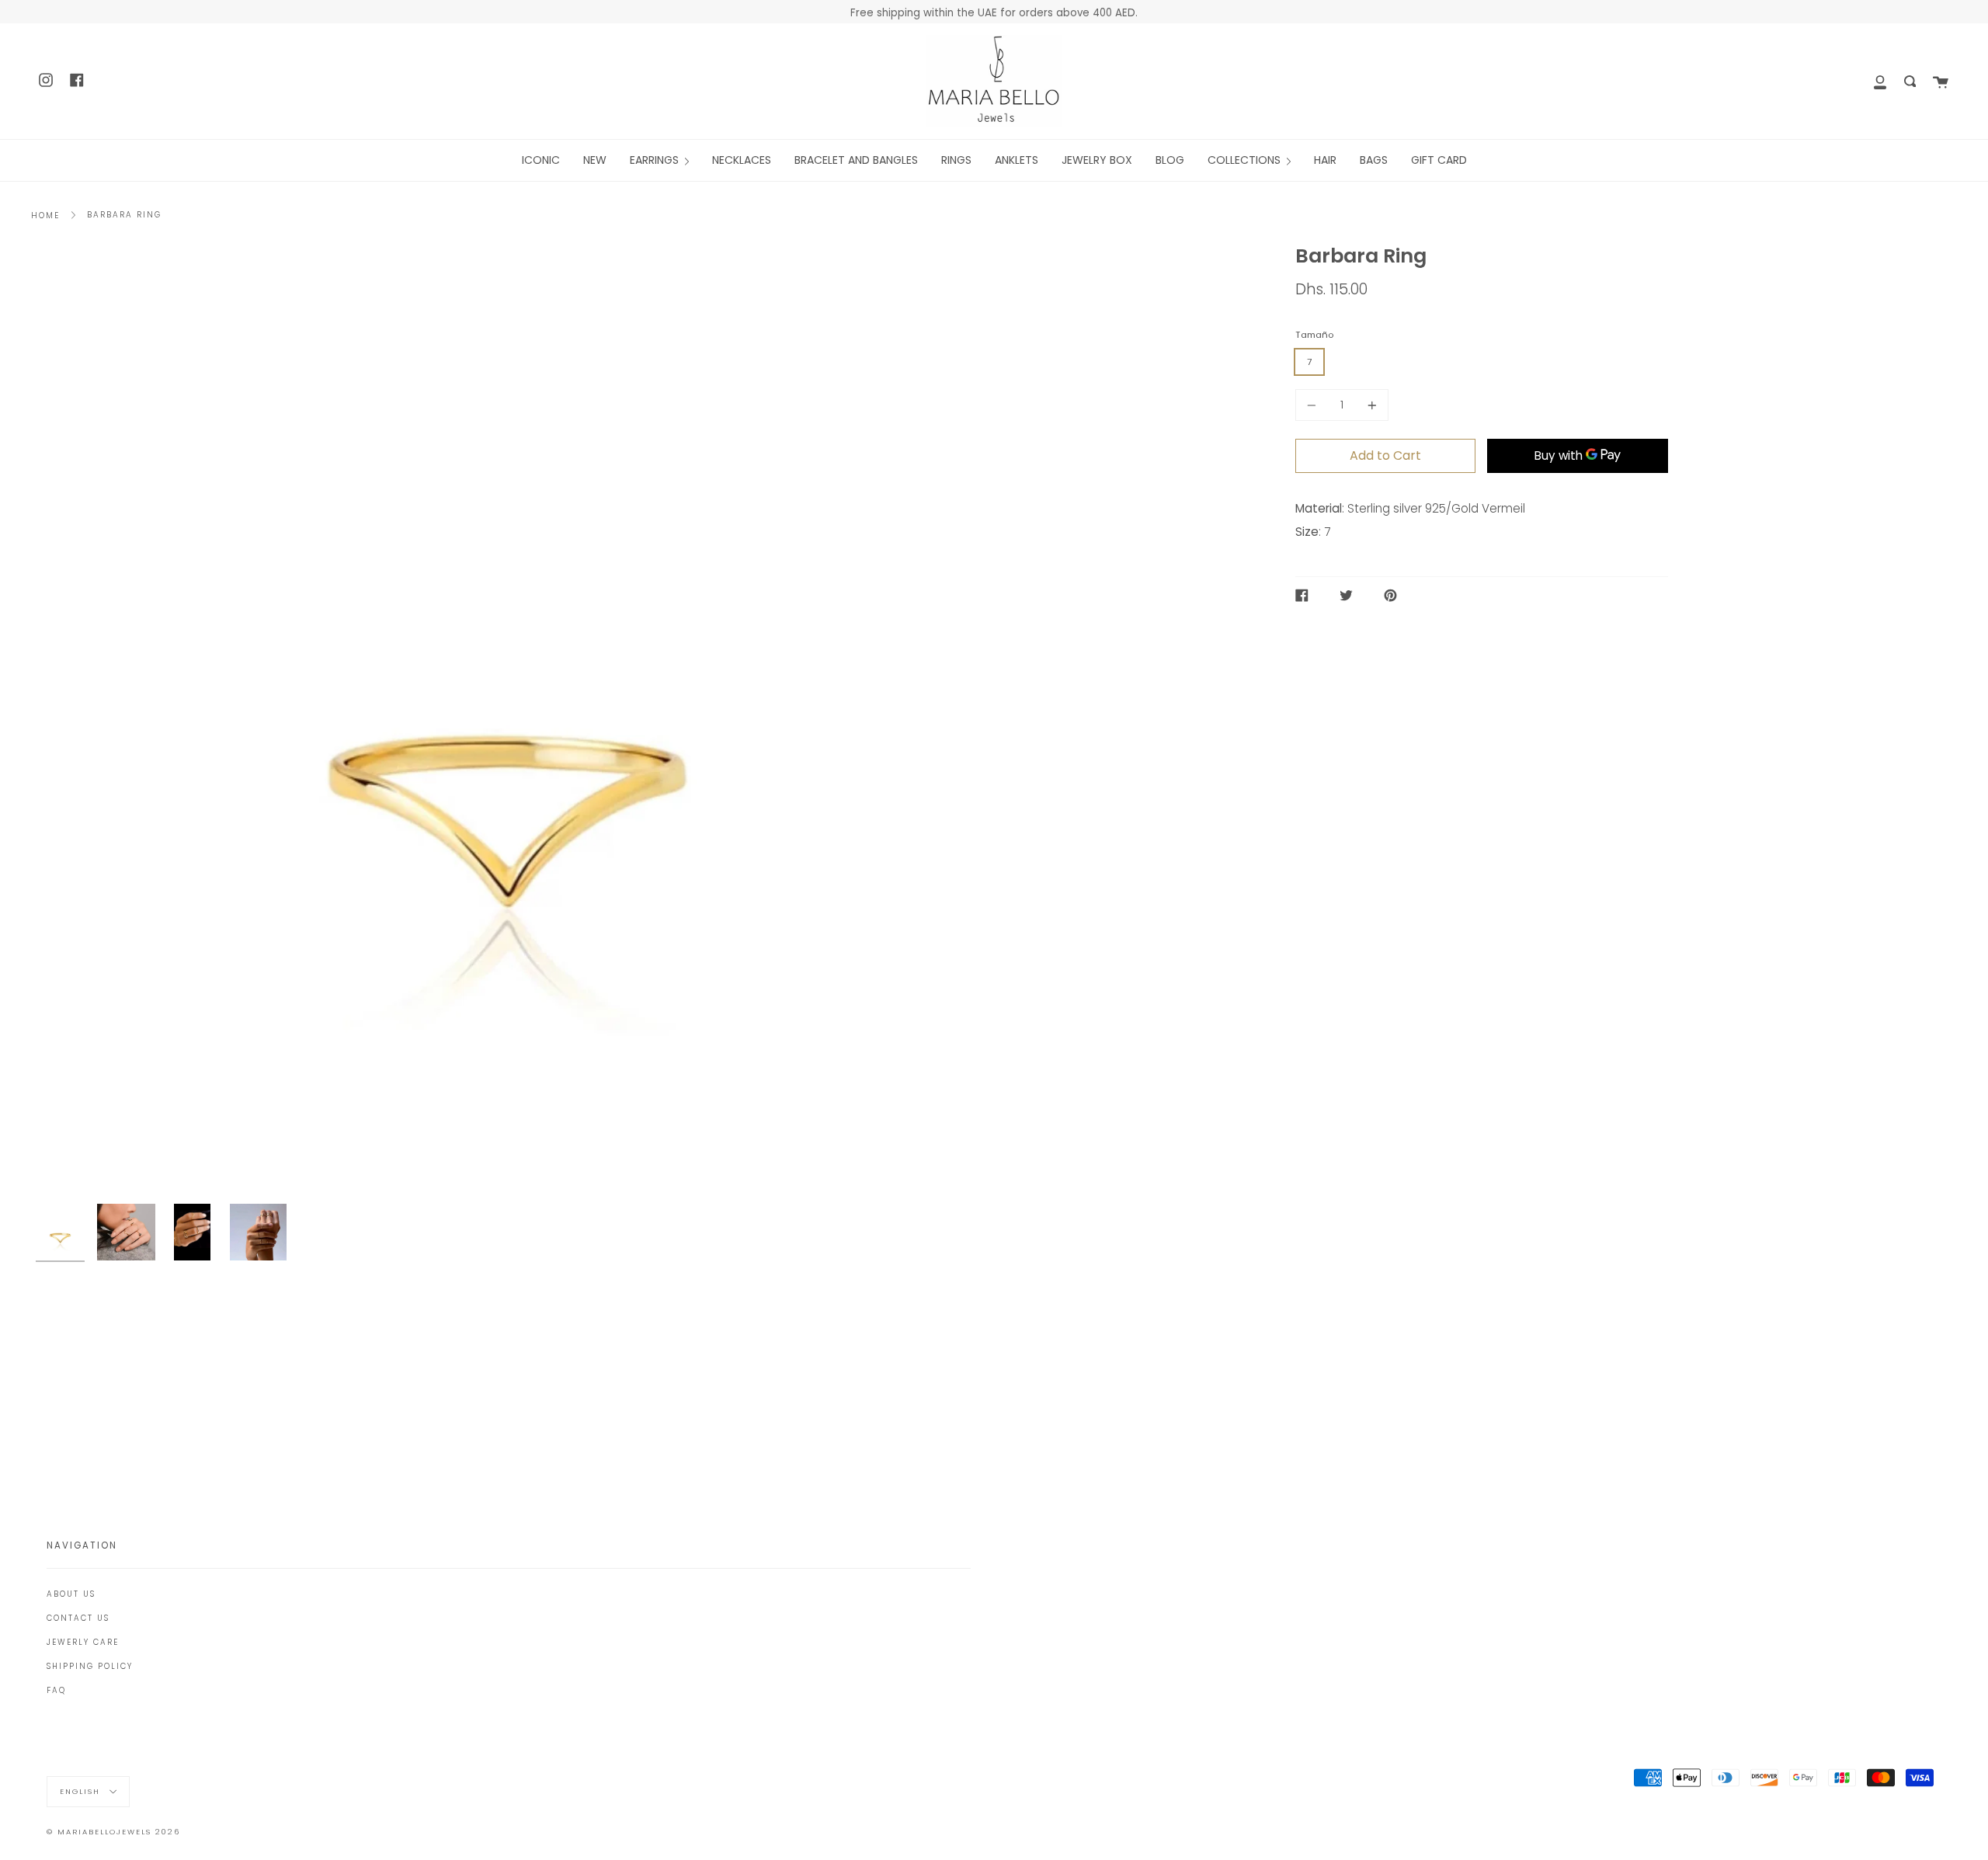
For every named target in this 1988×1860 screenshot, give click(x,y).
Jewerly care (83, 1642)
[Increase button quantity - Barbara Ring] (1370, 405)
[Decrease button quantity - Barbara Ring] (1314, 405)
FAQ (56, 1690)
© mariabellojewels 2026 (113, 1832)
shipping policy (90, 1666)
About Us (71, 1594)
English (82, 1791)
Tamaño (1314, 335)
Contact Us (78, 1618)
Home (45, 216)
